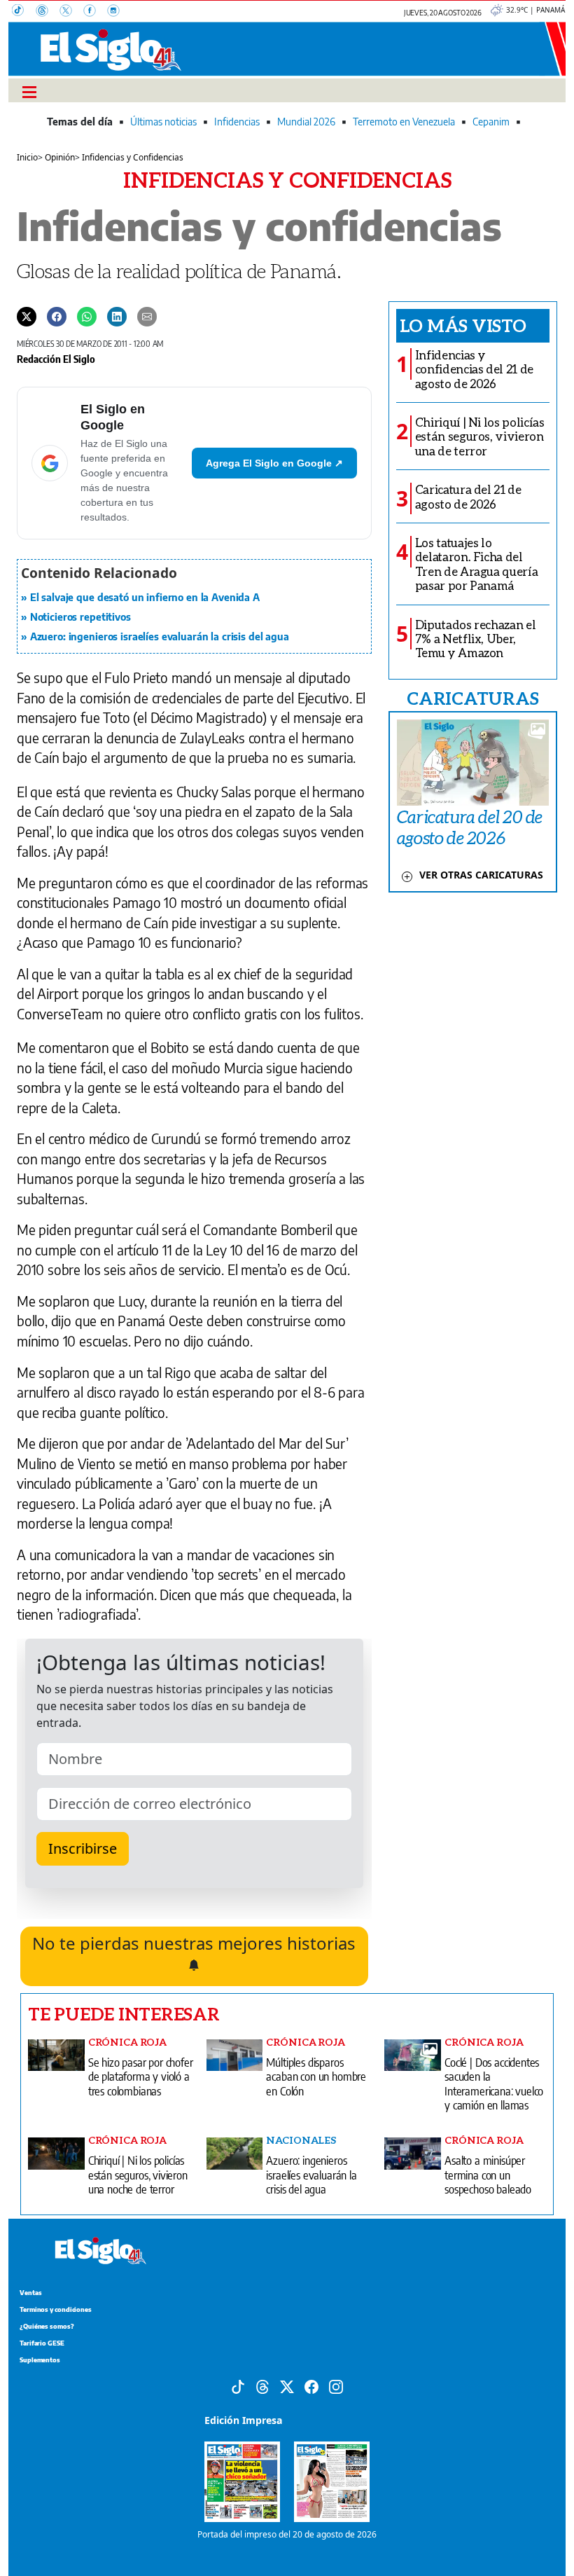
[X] (71, 12)
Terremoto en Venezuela (404, 122)
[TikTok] (24, 12)
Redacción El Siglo (56, 359)
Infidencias (237, 122)
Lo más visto (463, 325)
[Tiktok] (238, 2386)
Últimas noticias (163, 122)
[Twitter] (27, 316)
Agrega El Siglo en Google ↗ (274, 463)
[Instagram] (118, 12)
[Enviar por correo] (147, 316)
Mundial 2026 (306, 122)
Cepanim (491, 122)
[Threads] (48, 12)
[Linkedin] (117, 316)
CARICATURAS (472, 698)
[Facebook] (95, 12)
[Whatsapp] (87, 316)
